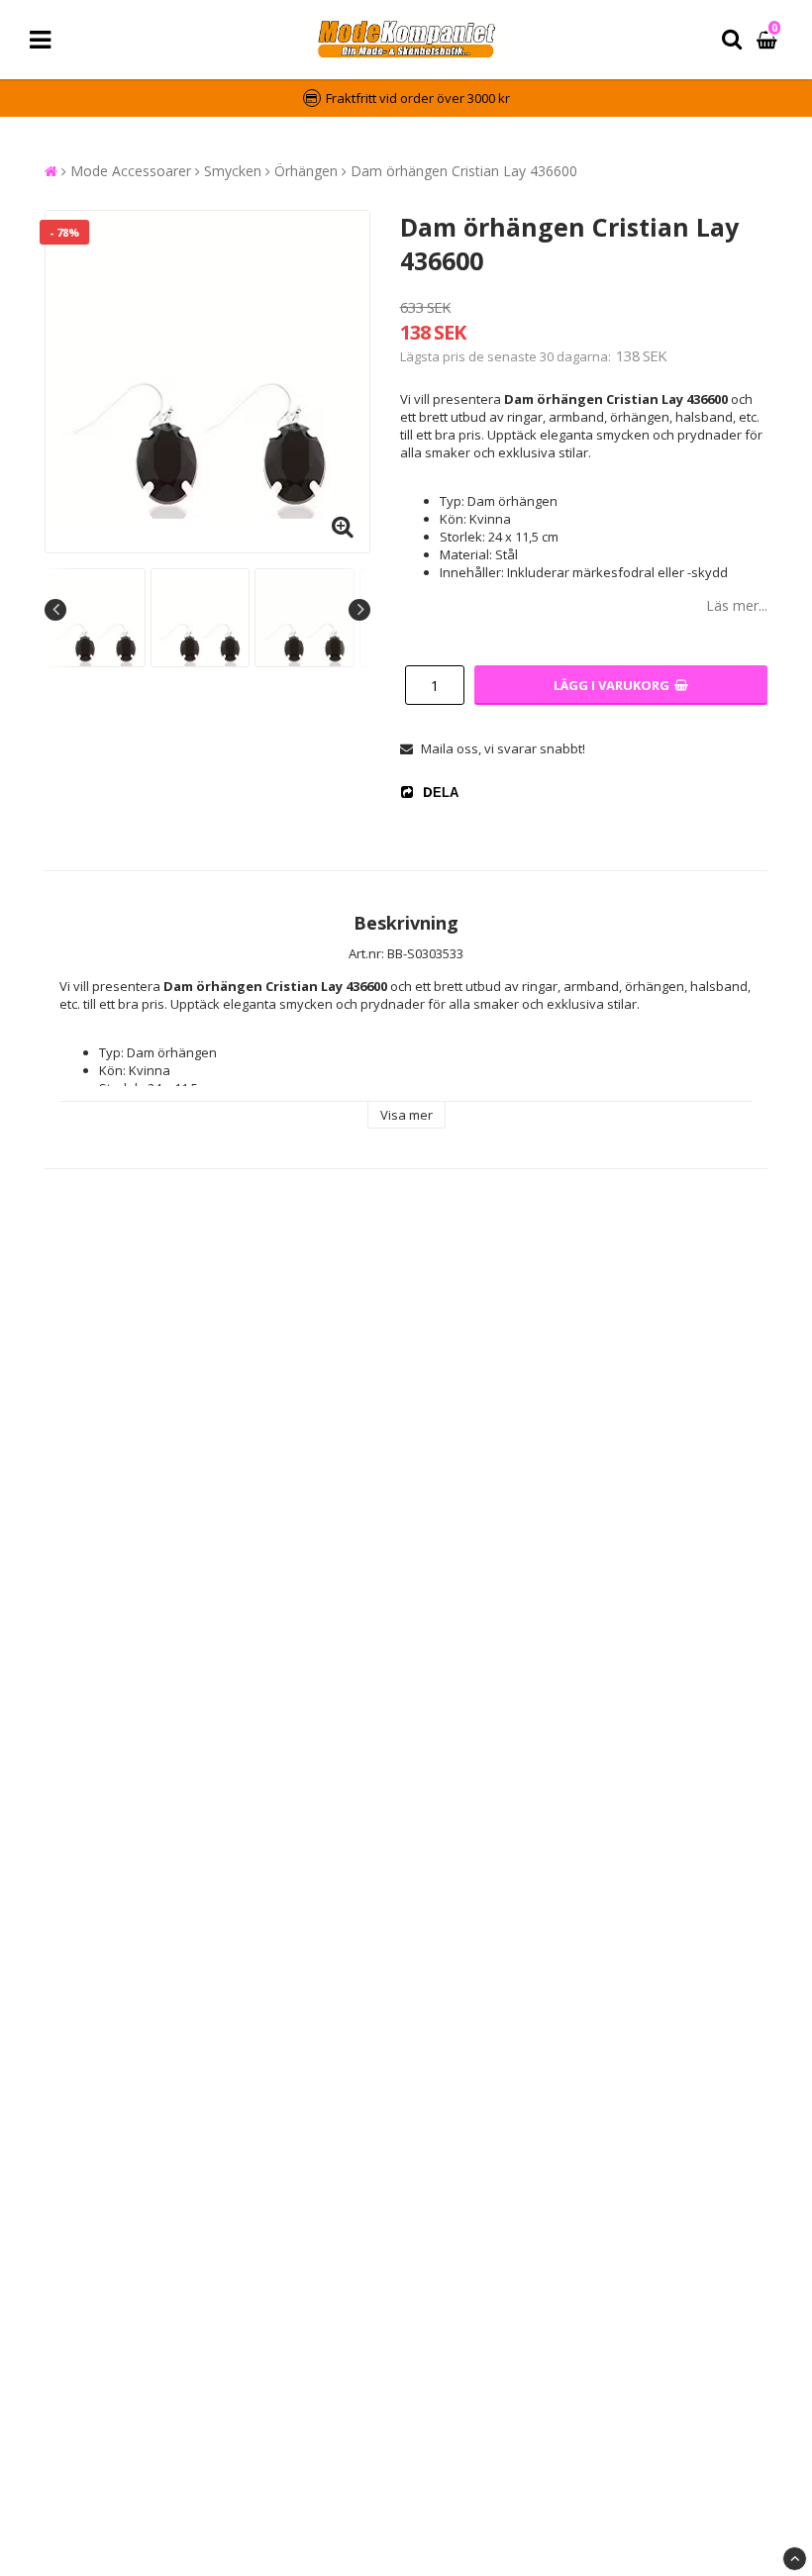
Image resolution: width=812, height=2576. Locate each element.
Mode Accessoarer (131, 171)
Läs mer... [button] (737, 605)
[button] (769, 40)
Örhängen (306, 171)
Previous (55, 610)
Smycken (233, 171)
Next (359, 610)
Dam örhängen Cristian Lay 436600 (464, 171)
